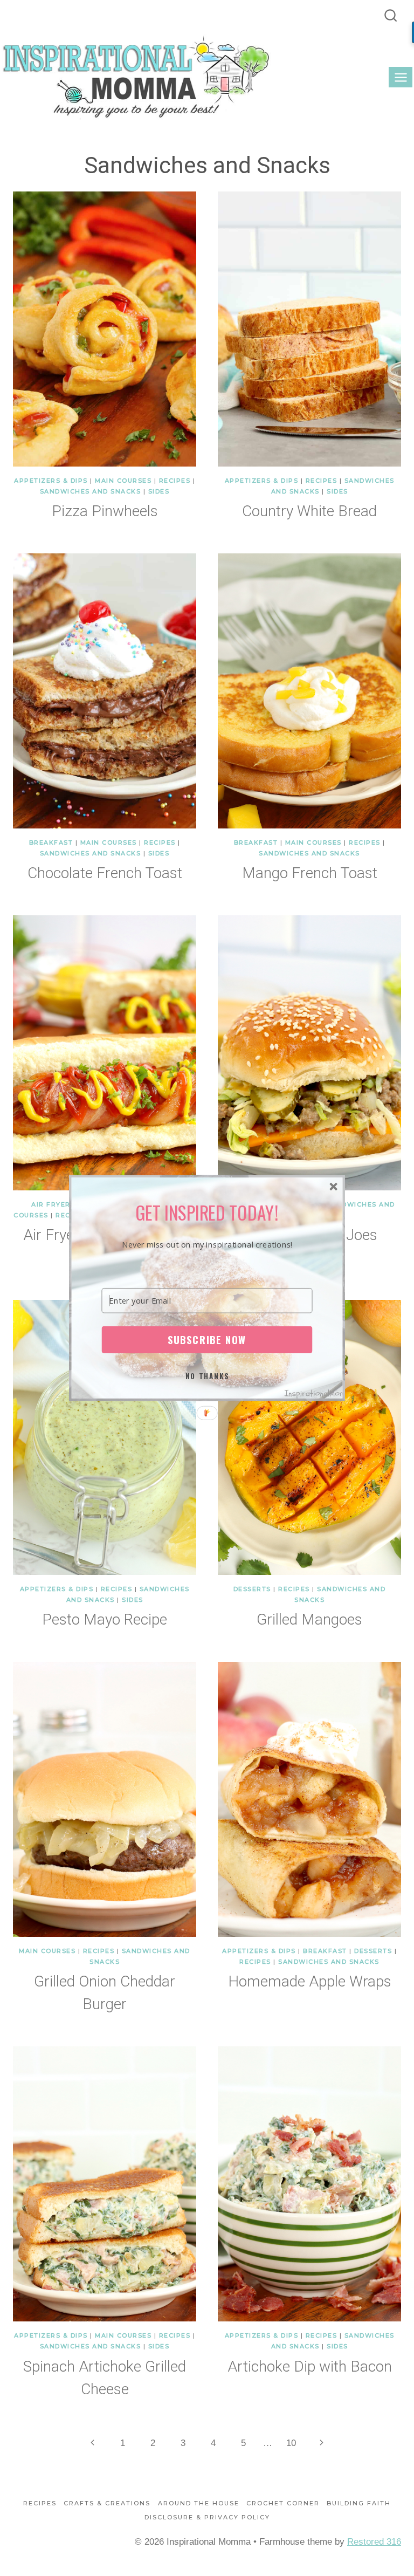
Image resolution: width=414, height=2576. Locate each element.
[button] (207, 1212)
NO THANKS (208, 1376)
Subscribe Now (207, 1340)
